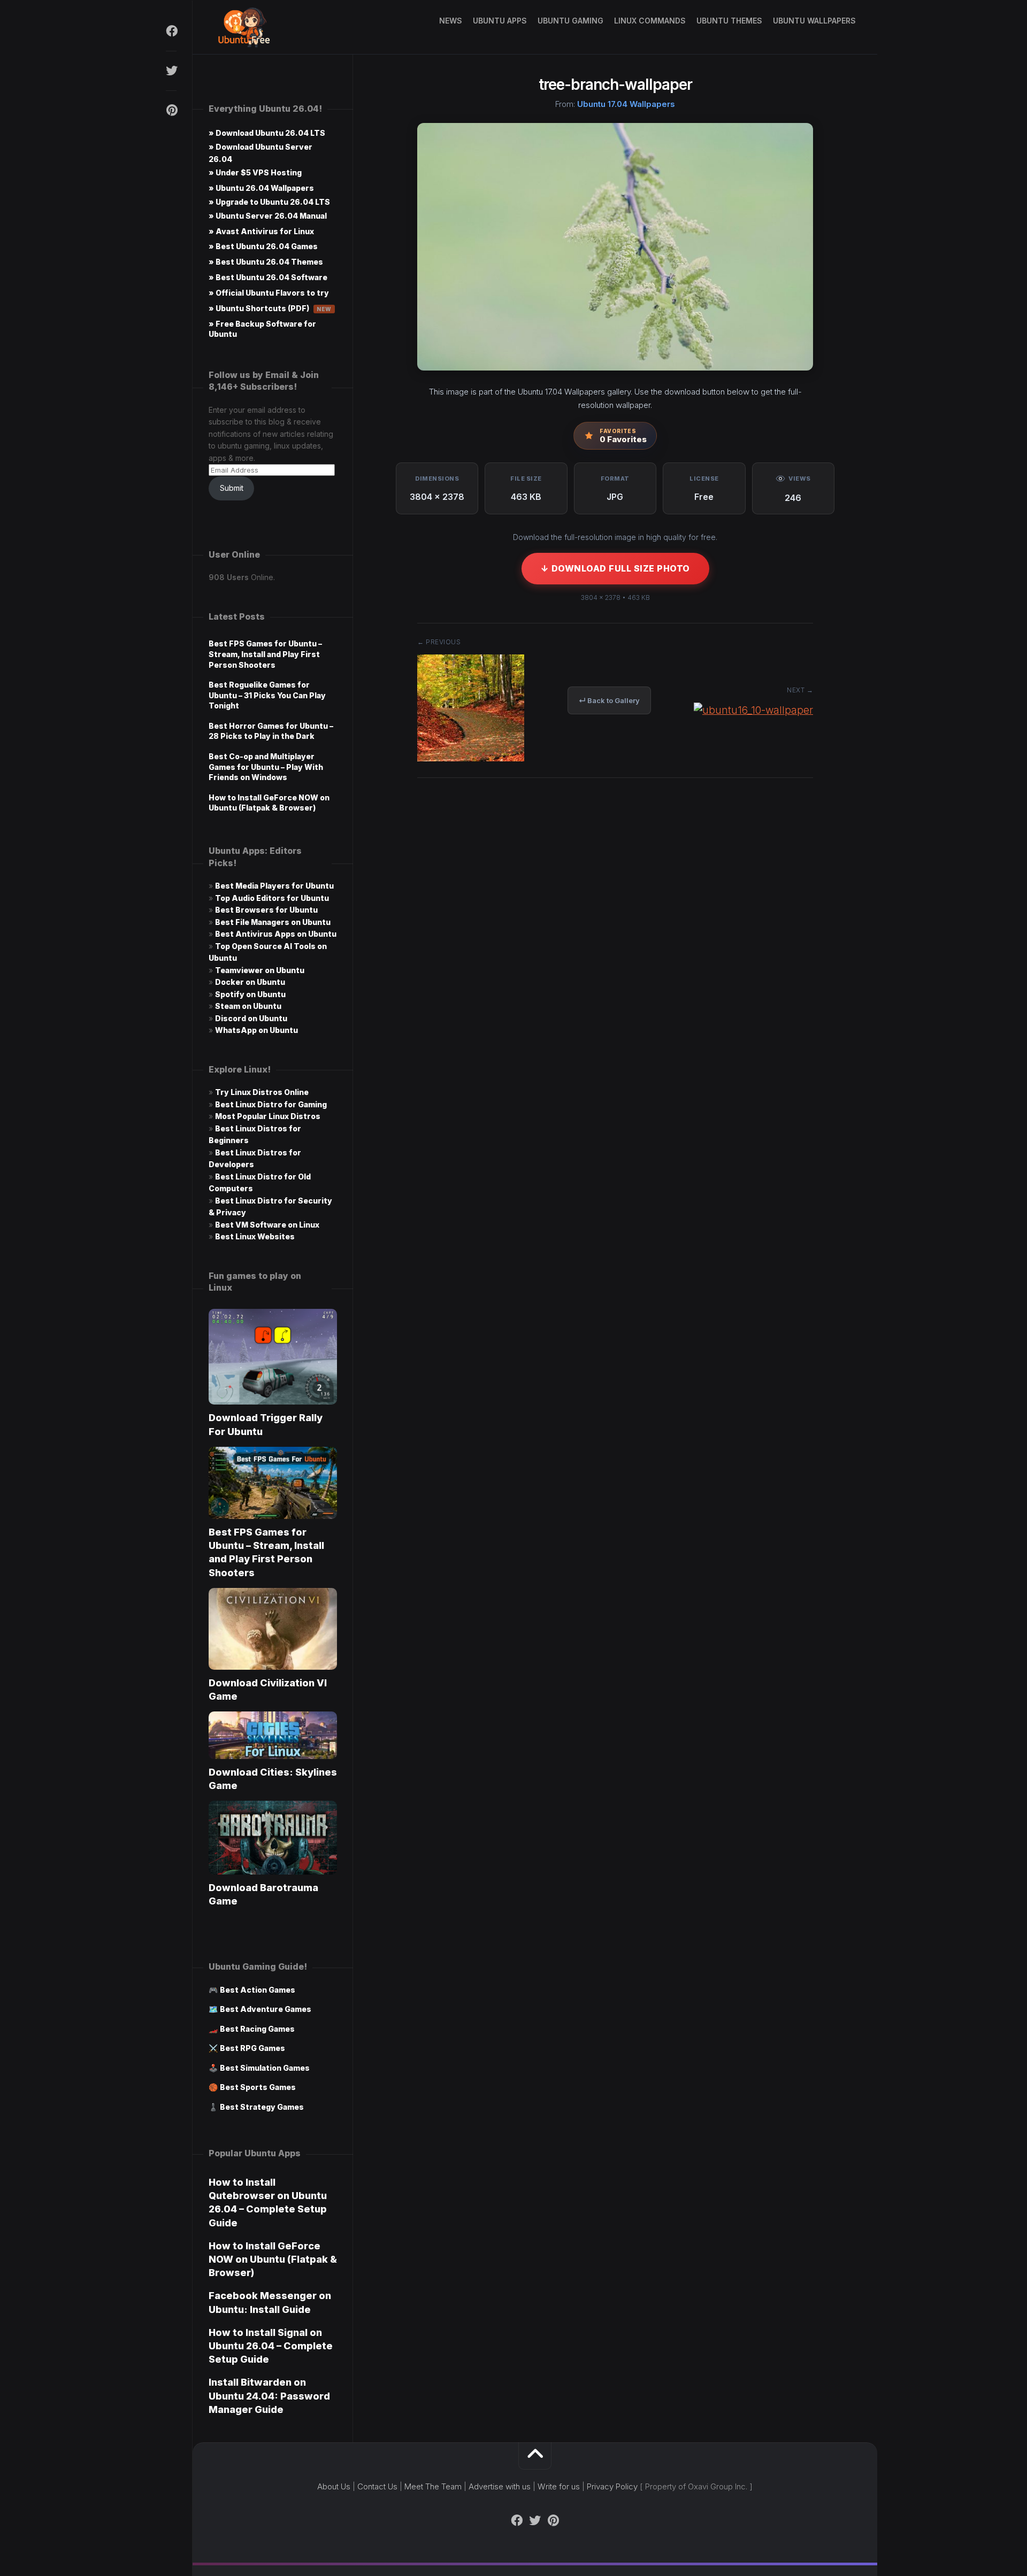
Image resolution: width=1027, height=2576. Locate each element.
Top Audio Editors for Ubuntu (272, 898)
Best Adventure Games (266, 2009)
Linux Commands (650, 21)
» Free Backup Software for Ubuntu (262, 329)
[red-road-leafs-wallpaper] (471, 758)
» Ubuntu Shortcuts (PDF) (270, 308)
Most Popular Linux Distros (268, 1116)
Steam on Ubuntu (248, 1006)
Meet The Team (433, 2486)
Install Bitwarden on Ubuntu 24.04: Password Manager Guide (269, 2396)
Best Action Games (258, 1990)
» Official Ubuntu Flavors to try (269, 293)
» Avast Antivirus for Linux (261, 231)
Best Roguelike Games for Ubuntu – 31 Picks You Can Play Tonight (267, 695)
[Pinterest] (171, 110)
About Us (334, 2486)
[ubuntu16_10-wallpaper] (753, 710)
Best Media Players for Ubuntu (274, 886)
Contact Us (377, 2486)
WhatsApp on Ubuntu (256, 1030)
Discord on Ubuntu (251, 1018)
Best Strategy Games (262, 2107)
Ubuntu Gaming (570, 21)
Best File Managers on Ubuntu (273, 922)
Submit (232, 488)
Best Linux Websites (255, 1236)
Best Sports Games (258, 2087)
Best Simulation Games (265, 2068)
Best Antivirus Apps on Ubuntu (276, 934)
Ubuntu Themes (729, 21)
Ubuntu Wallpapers (814, 21)
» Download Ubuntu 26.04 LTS (267, 133)
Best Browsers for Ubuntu (266, 910)
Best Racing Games (257, 2029)
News (451, 21)
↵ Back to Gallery (609, 700)
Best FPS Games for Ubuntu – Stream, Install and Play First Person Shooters (265, 654)
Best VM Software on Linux (267, 1225)
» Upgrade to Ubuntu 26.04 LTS (269, 202)
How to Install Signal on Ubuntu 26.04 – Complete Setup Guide (271, 2346)
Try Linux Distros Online (262, 1092)
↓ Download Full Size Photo (615, 568)
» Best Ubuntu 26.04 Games (263, 246)
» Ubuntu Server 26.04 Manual (268, 216)
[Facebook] (171, 31)
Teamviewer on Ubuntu (260, 970)
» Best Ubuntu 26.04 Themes (266, 262)
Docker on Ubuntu (250, 982)
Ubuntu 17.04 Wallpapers (626, 104)
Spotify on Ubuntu (250, 994)
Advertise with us (500, 2486)
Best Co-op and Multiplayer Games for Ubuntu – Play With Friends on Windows (266, 767)
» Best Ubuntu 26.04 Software (268, 277)
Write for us (559, 2486)
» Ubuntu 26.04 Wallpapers (261, 188)
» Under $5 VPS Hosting (255, 172)
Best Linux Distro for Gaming (271, 1104)
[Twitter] (171, 71)
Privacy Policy (612, 2486)
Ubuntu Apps (500, 21)
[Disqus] (615, 948)
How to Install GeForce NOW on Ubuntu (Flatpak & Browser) (273, 2259)
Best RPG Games (252, 2048)
